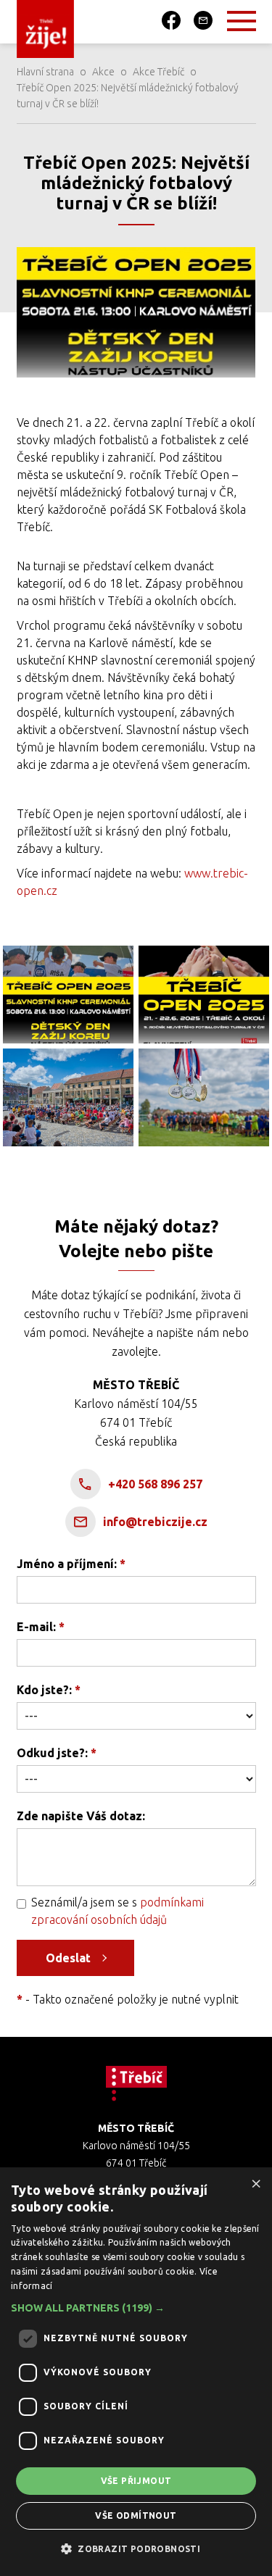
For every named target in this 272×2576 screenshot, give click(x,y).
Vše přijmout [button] (136, 2481)
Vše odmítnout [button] (136, 2515)
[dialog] (136, 2372)
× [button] (256, 2183)
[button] (136, 2308)
